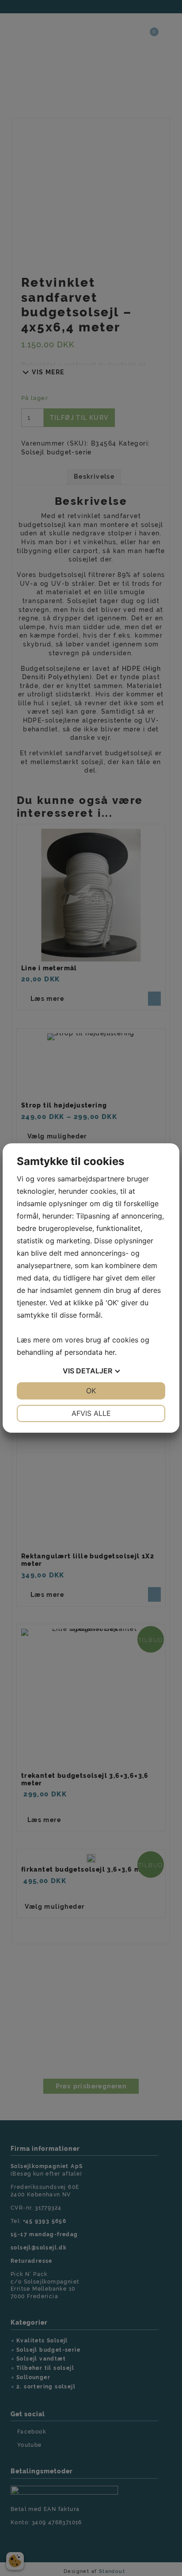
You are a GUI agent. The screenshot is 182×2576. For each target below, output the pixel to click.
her (110, 1352)
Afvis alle (91, 1413)
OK (91, 1391)
